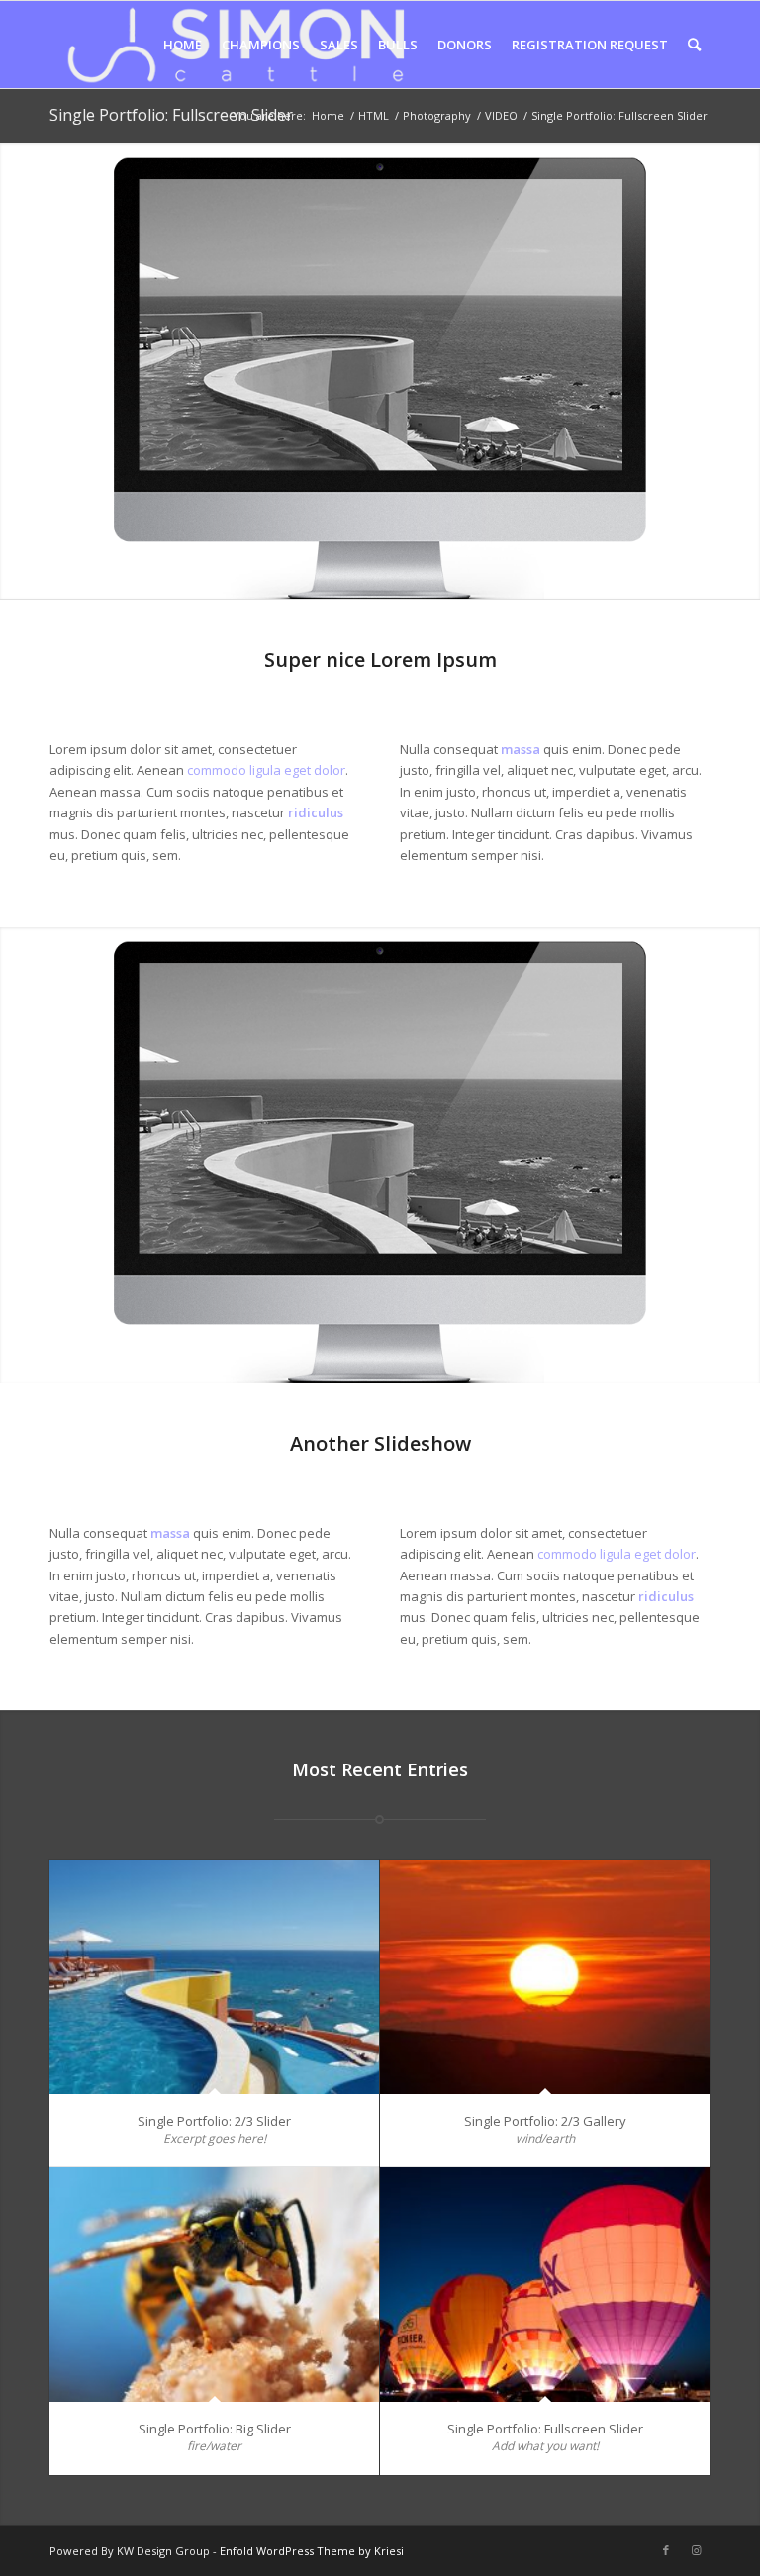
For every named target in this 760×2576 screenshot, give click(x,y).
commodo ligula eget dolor (266, 770)
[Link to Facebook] (666, 2550)
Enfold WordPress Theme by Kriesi (312, 2551)
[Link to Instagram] (696, 2550)
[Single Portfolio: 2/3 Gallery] (545, 1977)
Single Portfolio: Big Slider (215, 2429)
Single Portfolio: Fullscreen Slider (171, 115)
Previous (17, 371)
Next (743, 371)
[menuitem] (183, 45)
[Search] (694, 45)
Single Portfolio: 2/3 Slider (214, 2121)
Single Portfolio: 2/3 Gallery (545, 2121)
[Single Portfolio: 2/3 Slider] (214, 1977)
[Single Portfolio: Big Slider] (214, 2285)
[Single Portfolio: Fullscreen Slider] (545, 2285)
